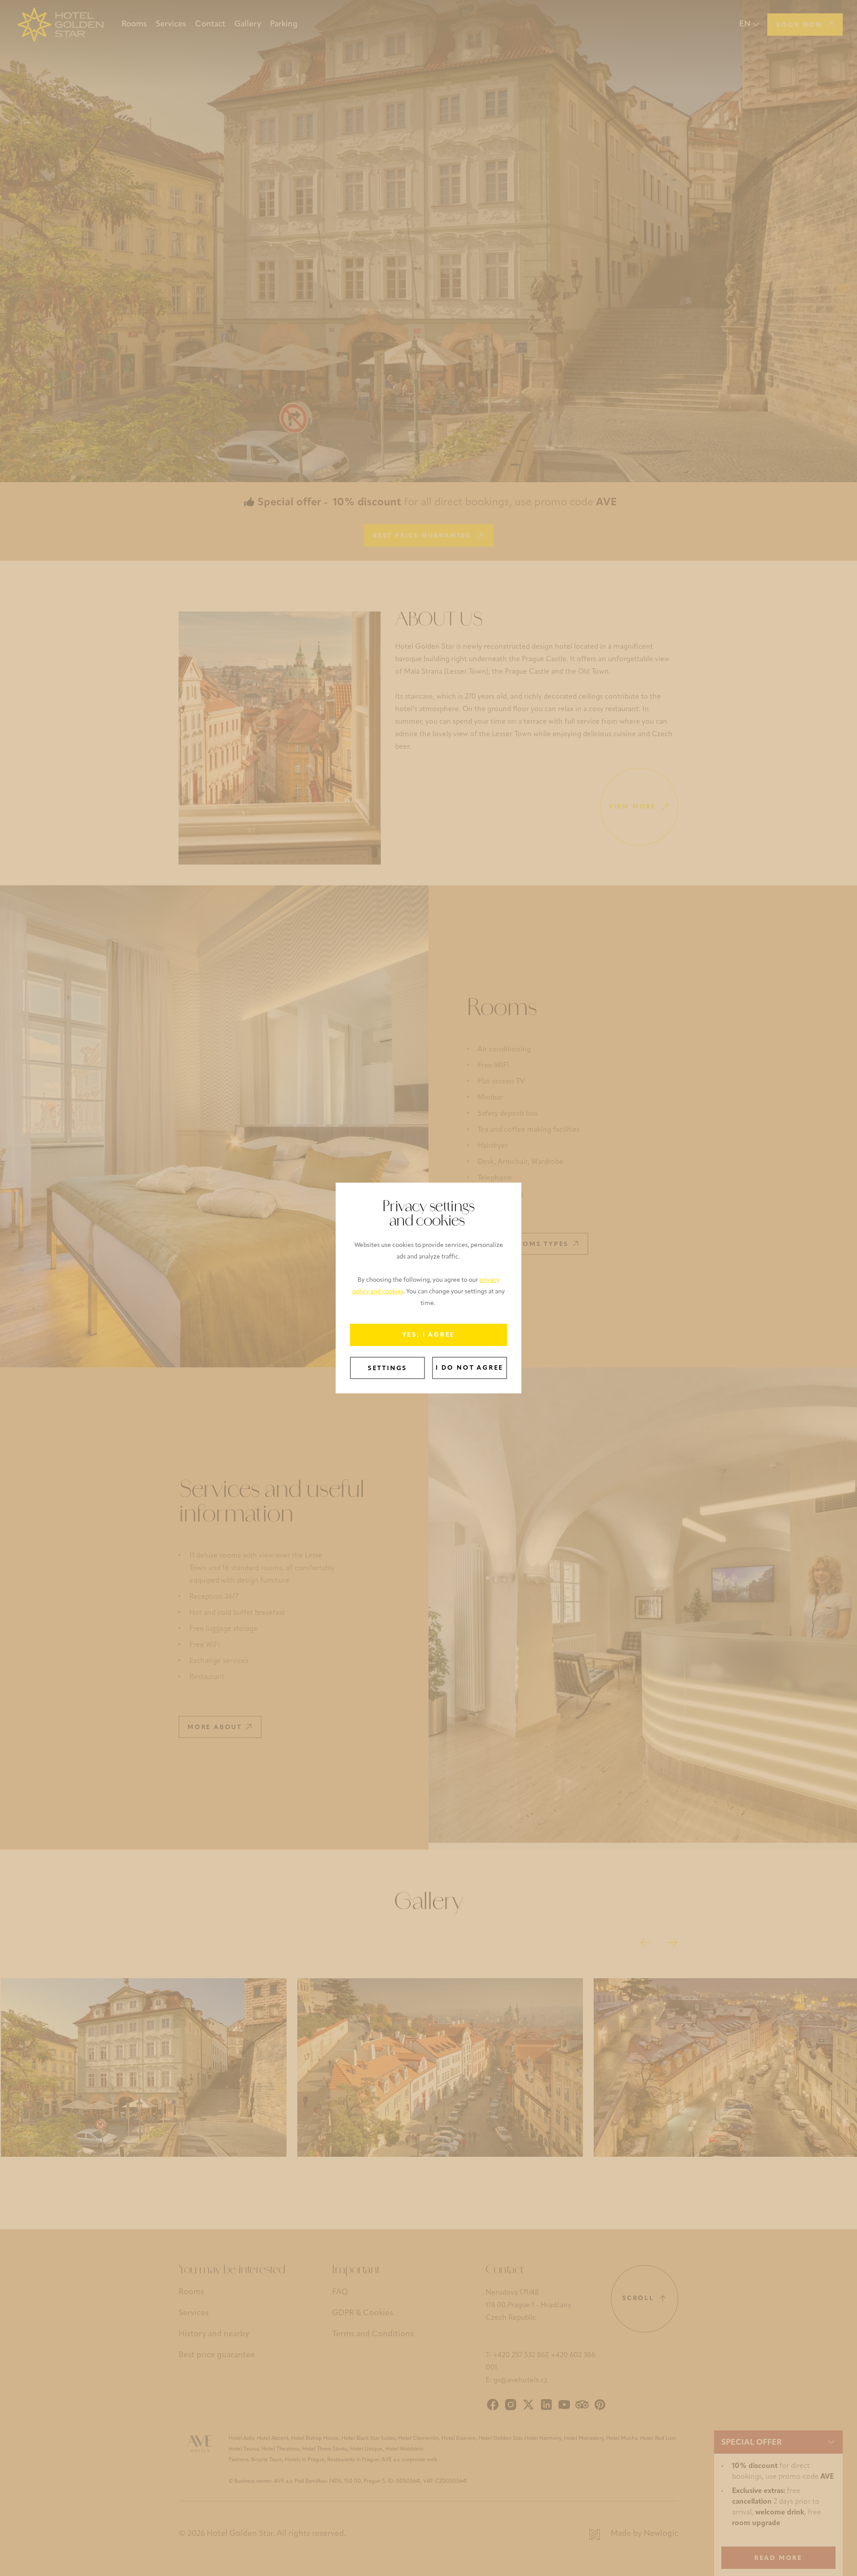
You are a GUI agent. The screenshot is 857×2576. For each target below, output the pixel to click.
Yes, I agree (429, 1335)
